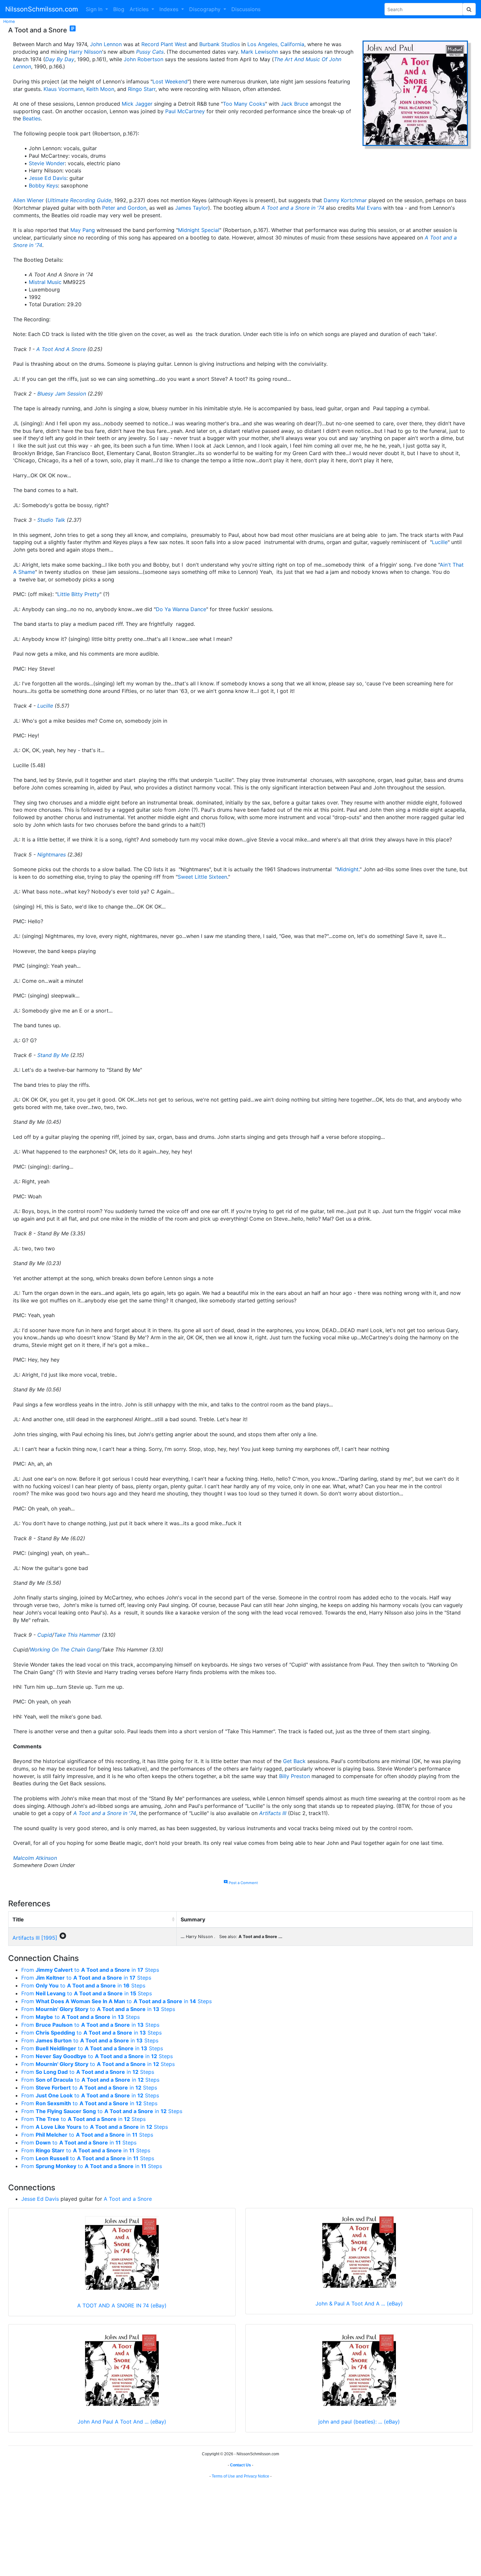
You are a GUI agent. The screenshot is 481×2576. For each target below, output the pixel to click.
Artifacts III (273, 1813)
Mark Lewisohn (259, 52)
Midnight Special (199, 230)
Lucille (440, 542)
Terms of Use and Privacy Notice (240, 2476)
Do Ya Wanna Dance (181, 609)
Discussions (246, 9)
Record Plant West (164, 44)
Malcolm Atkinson (35, 1858)
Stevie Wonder (47, 163)
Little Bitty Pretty (78, 594)
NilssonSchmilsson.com (42, 9)
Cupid (45, 1635)
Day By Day (60, 59)
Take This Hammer (77, 1635)
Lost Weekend (170, 81)
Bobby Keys (43, 185)
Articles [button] (140, 9)
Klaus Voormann (63, 89)
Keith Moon (100, 89)
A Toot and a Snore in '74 (293, 208)
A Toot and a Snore (128, 2199)
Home (9, 21)
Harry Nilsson (85, 52)
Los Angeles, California (276, 44)
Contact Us (240, 2465)
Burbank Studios (220, 44)
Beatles (32, 118)
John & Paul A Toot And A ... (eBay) (359, 2303)
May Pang (83, 230)
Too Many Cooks (244, 104)
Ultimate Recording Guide (79, 200)
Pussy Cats (150, 52)
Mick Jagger (137, 104)
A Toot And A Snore (61, 349)
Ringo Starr (142, 89)
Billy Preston (294, 1776)
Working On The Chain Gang (65, 1650)
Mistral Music (45, 282)
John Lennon (106, 44)
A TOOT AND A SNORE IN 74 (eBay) (122, 2305)
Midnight (348, 869)
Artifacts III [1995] (35, 1938)
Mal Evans (369, 208)
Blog (119, 9)
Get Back (294, 1761)
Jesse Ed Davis (48, 178)
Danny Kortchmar (345, 200)
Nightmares (52, 855)
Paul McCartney (185, 111)
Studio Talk (51, 520)
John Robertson (143, 59)
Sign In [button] (95, 9)
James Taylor (192, 208)
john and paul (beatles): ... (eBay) (359, 2422)
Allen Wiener (28, 200)
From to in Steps (90, 1970)
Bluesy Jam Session (62, 394)
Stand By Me (53, 1055)
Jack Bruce (294, 104)
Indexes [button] (170, 9)
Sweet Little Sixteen (202, 877)
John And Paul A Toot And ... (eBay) (122, 2422)
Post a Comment (241, 1883)
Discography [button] (206, 9)
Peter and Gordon (124, 208)
